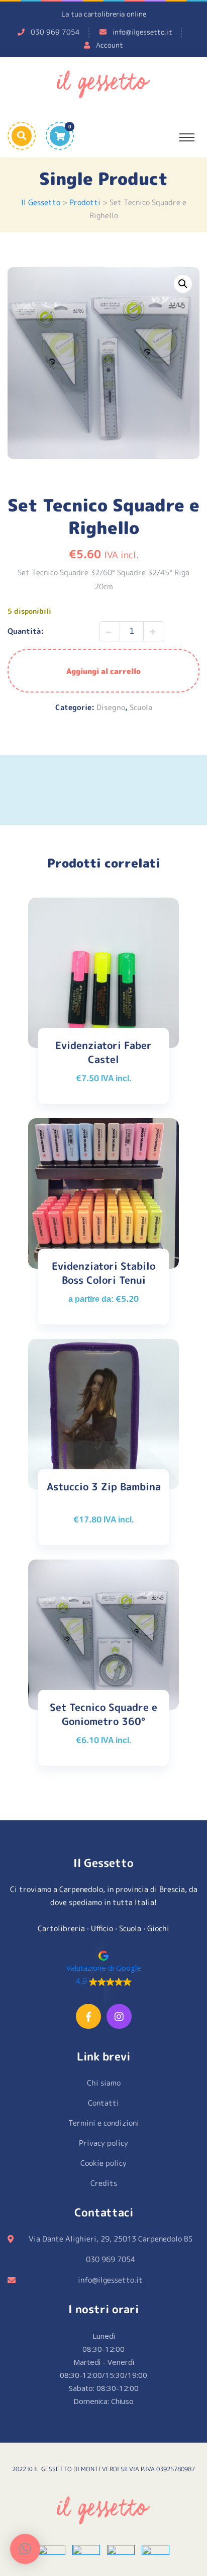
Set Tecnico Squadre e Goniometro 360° (103, 1714)
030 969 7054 (55, 32)
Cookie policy (103, 2163)
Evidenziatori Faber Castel (103, 1052)
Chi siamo (104, 2083)
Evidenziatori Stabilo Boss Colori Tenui (103, 1273)
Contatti (103, 2103)
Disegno (111, 707)
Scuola (141, 707)
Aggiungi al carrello (103, 671)
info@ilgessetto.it (142, 32)
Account (110, 45)
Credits (104, 2183)
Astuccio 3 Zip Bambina (104, 1486)
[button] (183, 284)
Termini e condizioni (104, 2123)
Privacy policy (103, 2143)
